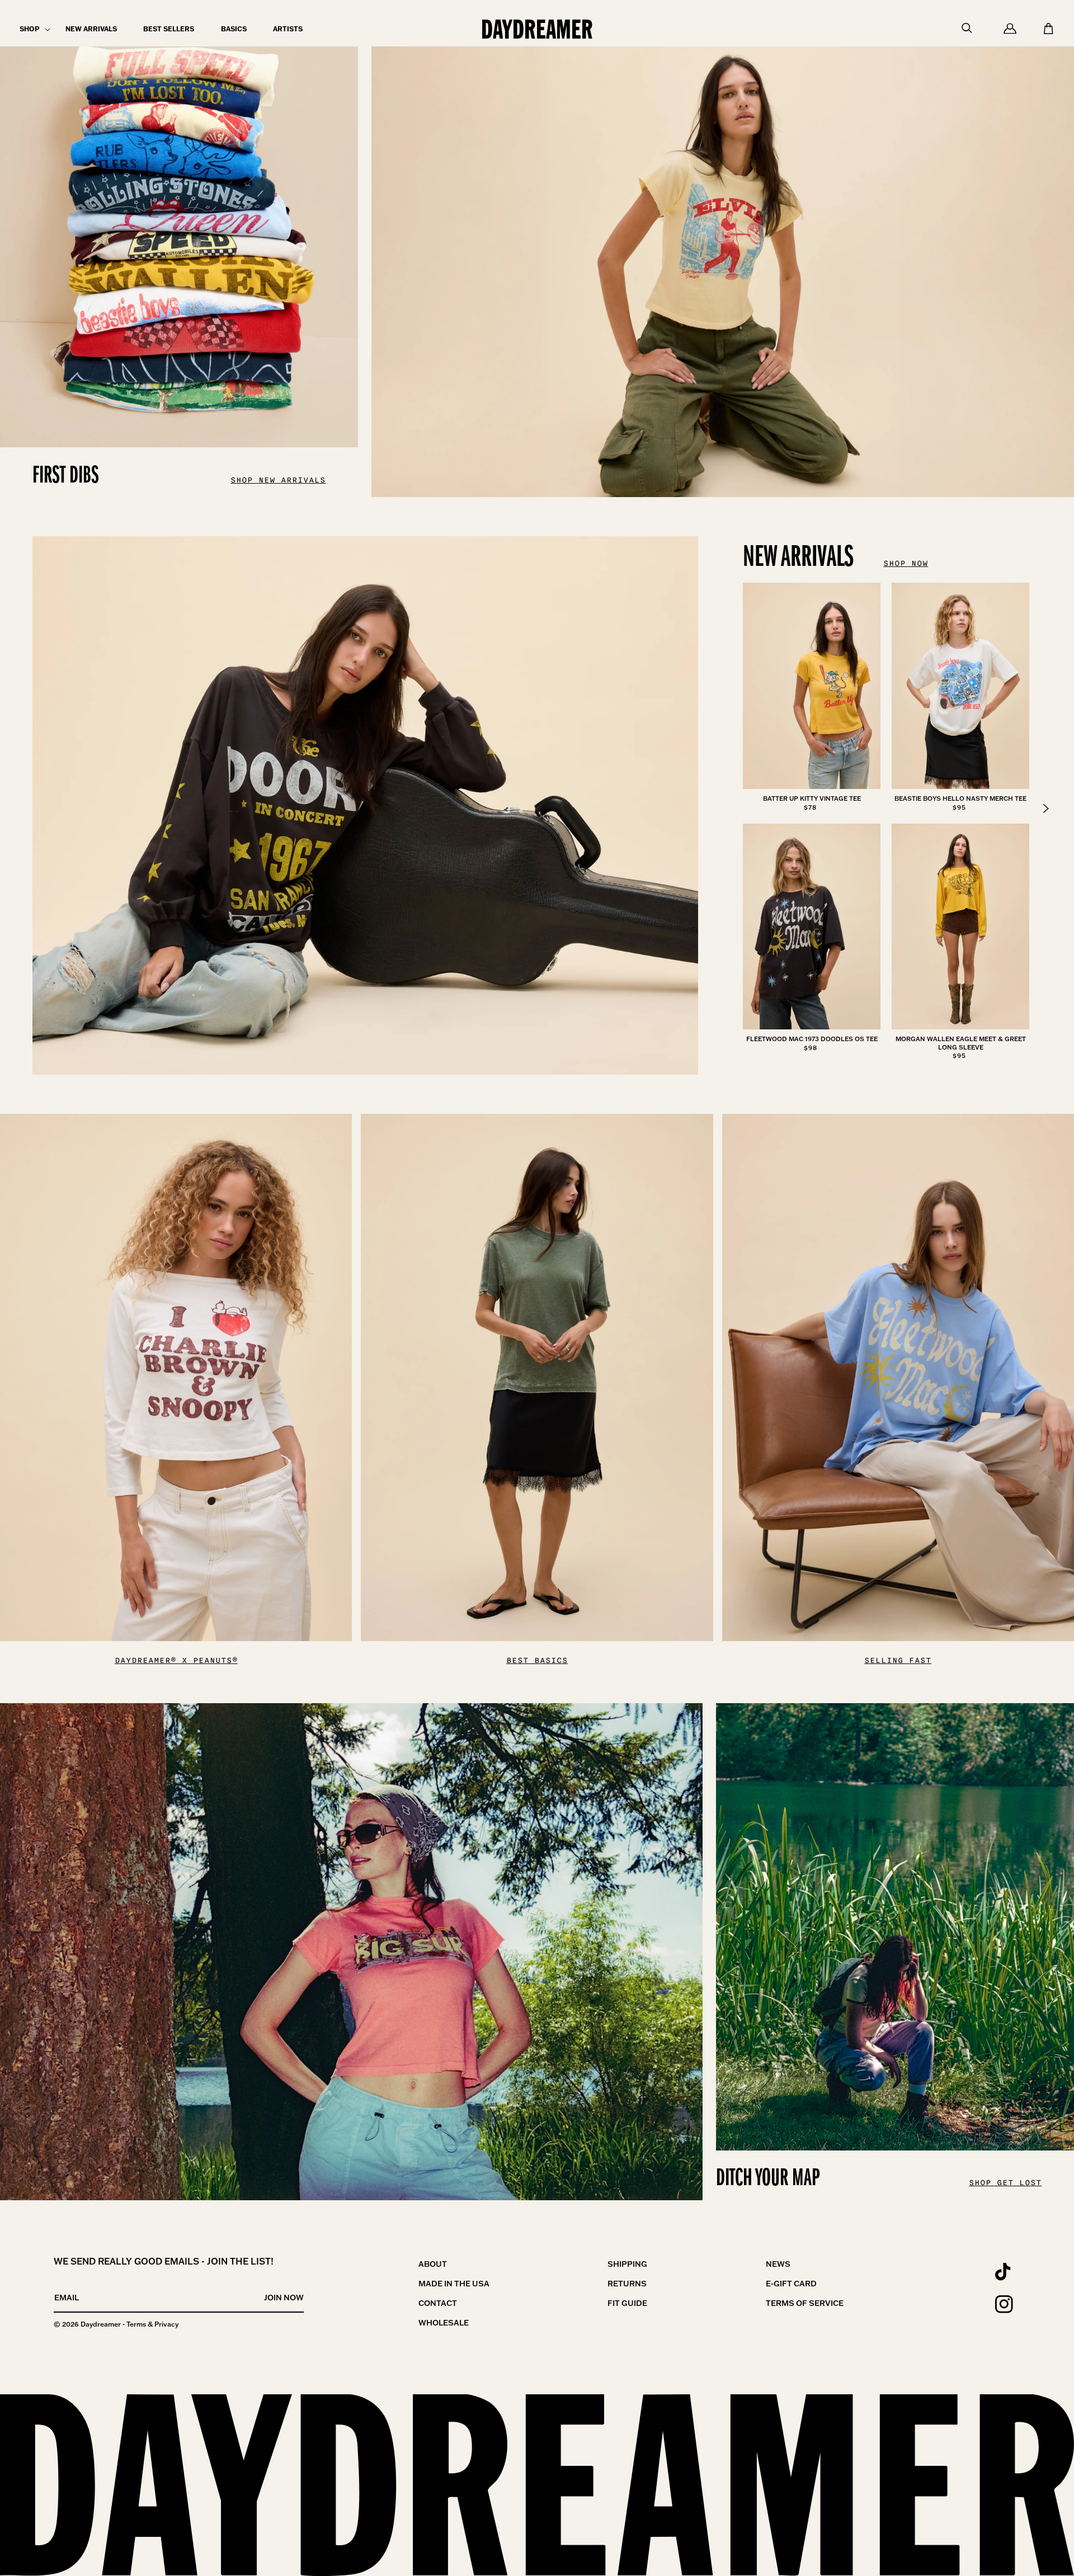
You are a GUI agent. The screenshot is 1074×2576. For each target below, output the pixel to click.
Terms (136, 2324)
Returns (627, 2284)
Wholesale (444, 2323)
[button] (29, 29)
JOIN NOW (284, 2298)
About (433, 2264)
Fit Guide (627, 2303)
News (778, 2264)
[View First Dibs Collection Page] (723, 249)
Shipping (627, 2264)
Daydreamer (101, 2324)
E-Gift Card (791, 2284)
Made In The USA (454, 2284)
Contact (438, 2303)
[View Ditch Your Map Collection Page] (351, 1952)
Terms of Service (805, 2303)
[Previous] (1046, 809)
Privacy (166, 2324)
